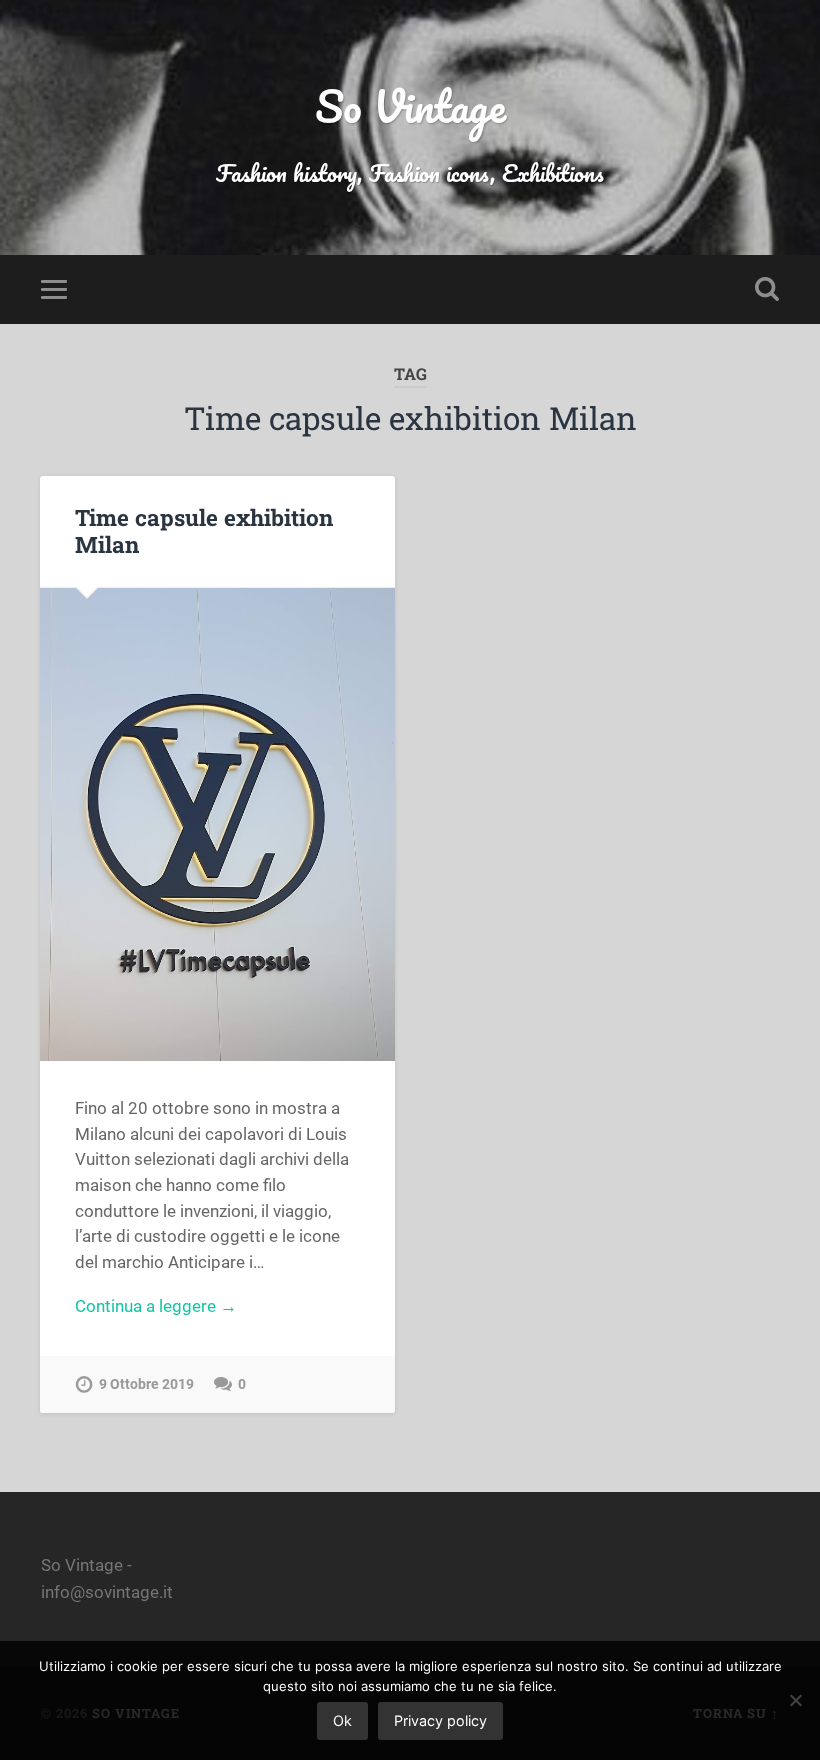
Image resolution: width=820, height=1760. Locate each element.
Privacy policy (440, 1720)
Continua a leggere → (156, 1306)
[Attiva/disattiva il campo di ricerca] (767, 289)
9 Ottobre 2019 (146, 1384)
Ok (342, 1720)
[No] (795, 1700)
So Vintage (410, 105)
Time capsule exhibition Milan (204, 530)
